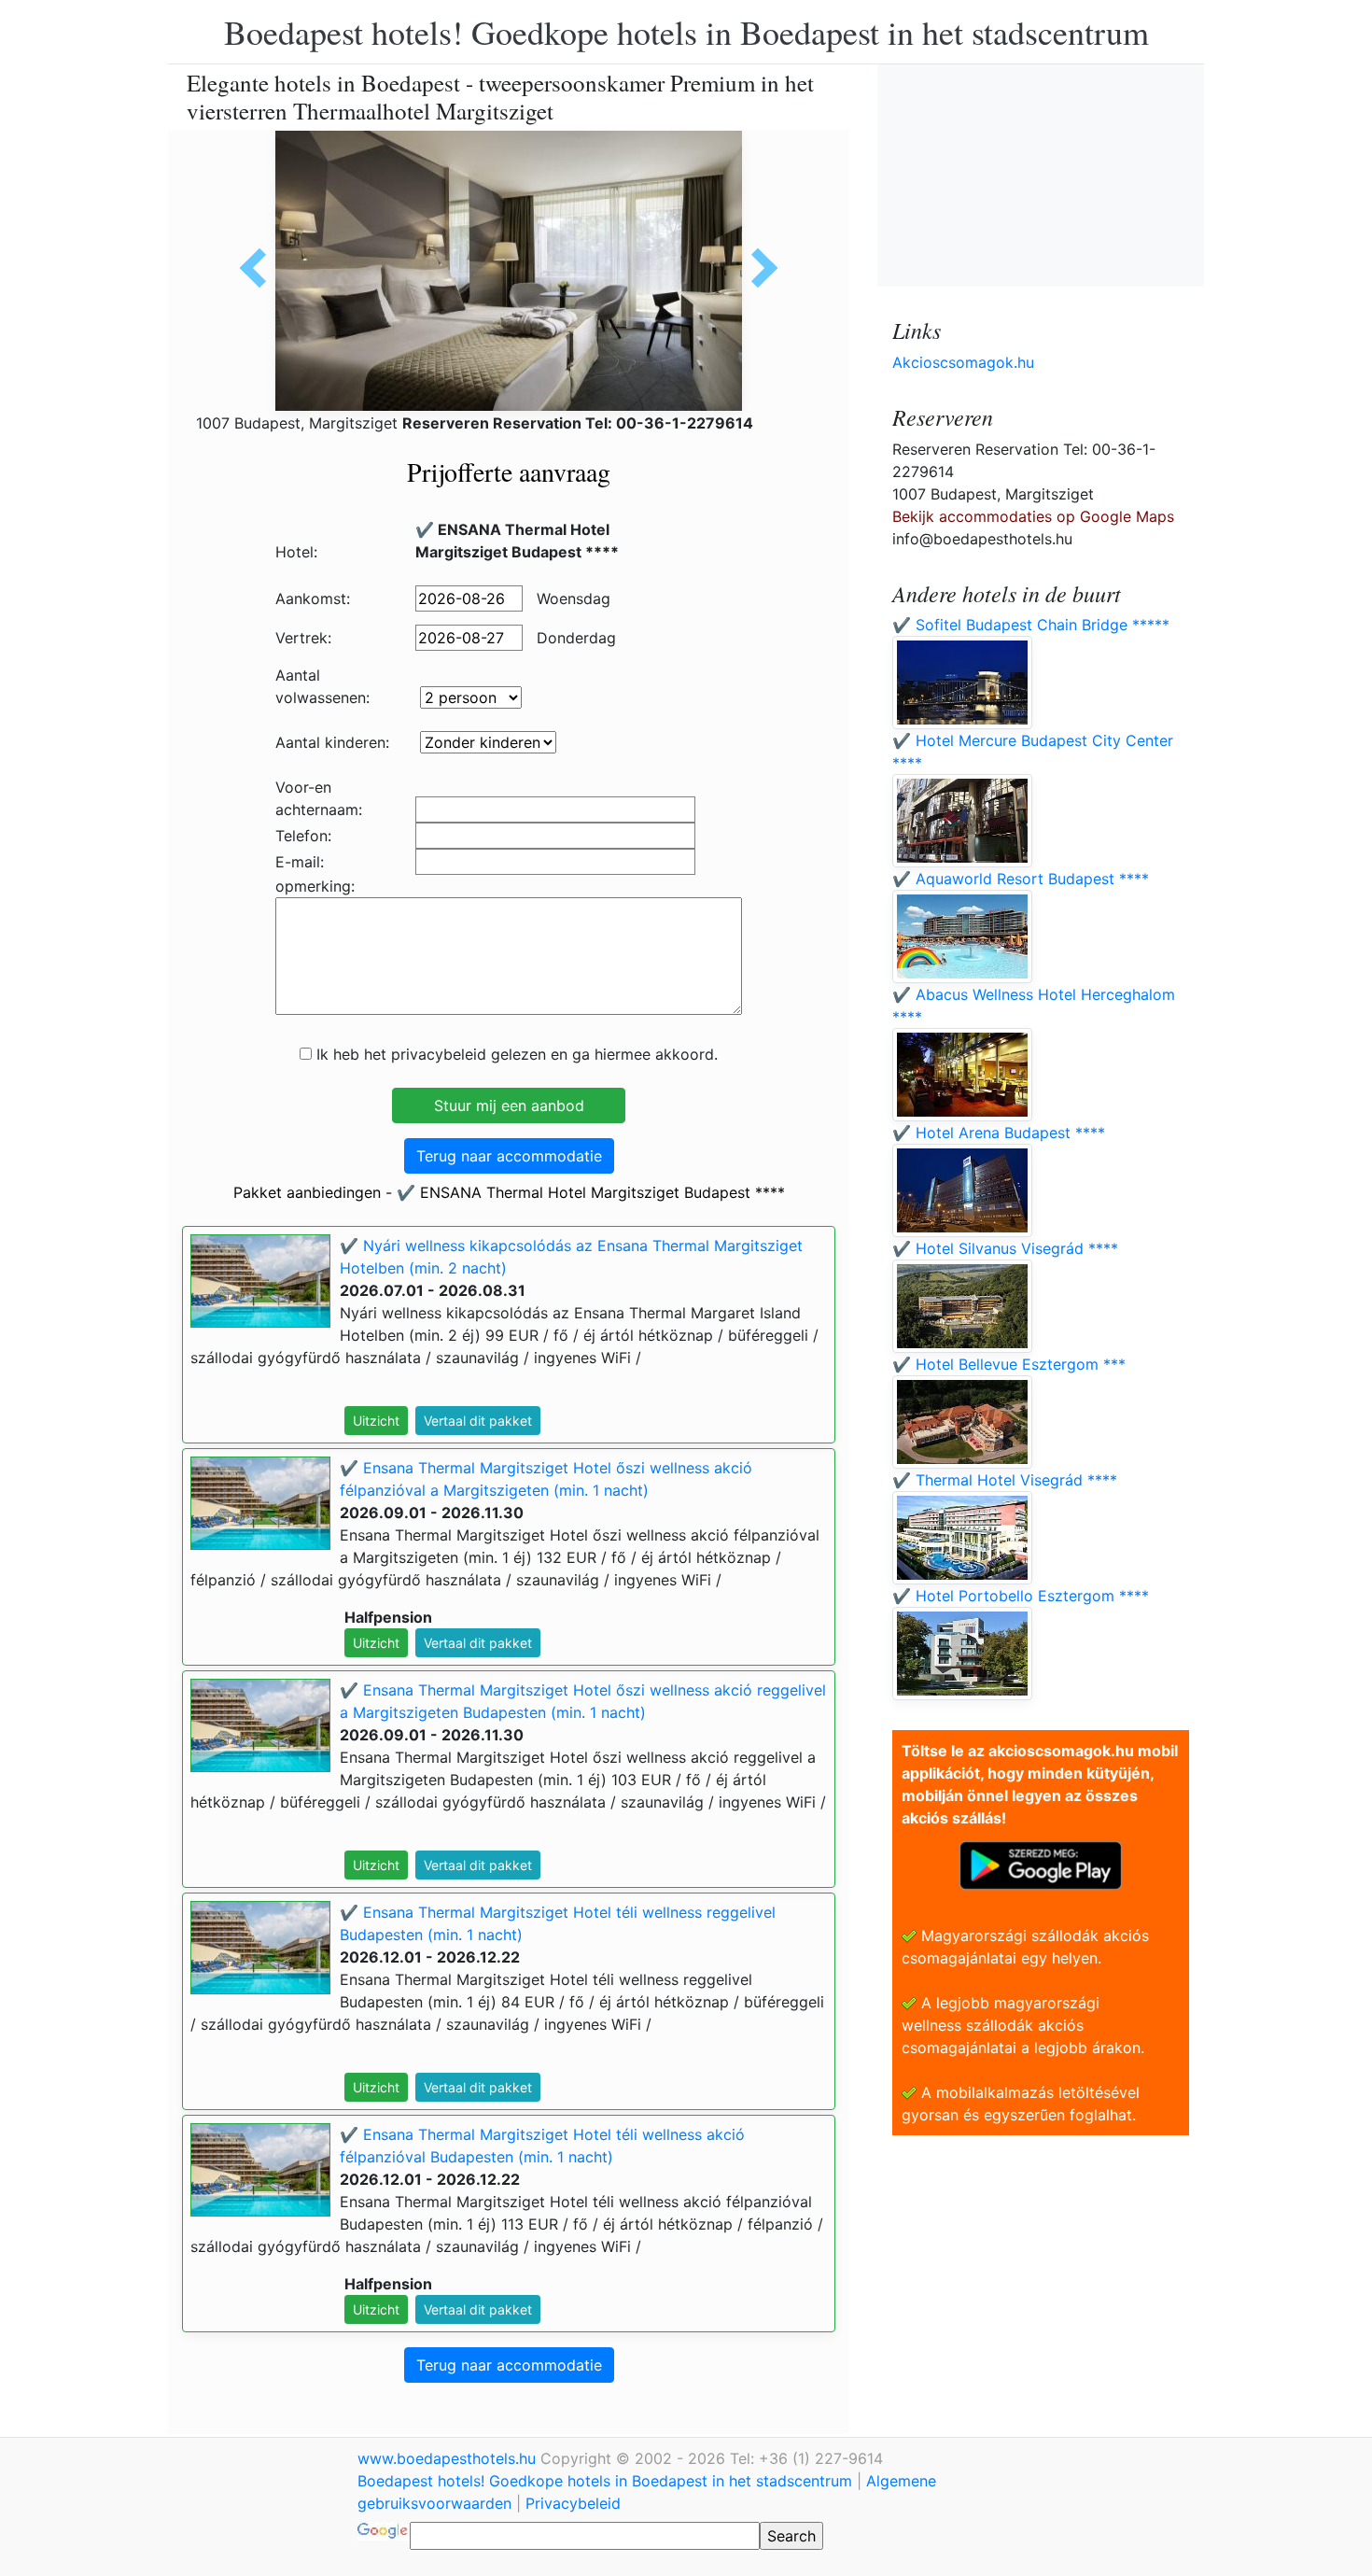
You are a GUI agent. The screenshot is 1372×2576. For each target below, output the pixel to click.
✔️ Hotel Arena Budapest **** (999, 1133)
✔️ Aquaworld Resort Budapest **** (1021, 879)
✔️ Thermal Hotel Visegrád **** (1005, 1480)
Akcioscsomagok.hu (963, 362)
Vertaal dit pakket (478, 1421)
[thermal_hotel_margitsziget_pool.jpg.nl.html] (259, 268)
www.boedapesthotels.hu (449, 2458)
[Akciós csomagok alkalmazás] (1041, 1864)
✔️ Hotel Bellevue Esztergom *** (1009, 1364)
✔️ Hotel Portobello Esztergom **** (1021, 1596)
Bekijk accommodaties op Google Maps (1033, 516)
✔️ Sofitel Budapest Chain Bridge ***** (1031, 625)
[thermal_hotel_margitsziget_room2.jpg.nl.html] (758, 268)
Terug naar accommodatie (509, 1156)
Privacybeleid (573, 2503)
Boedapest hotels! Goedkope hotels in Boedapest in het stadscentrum (686, 32)
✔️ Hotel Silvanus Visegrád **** (1005, 1248)
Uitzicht (376, 1421)
